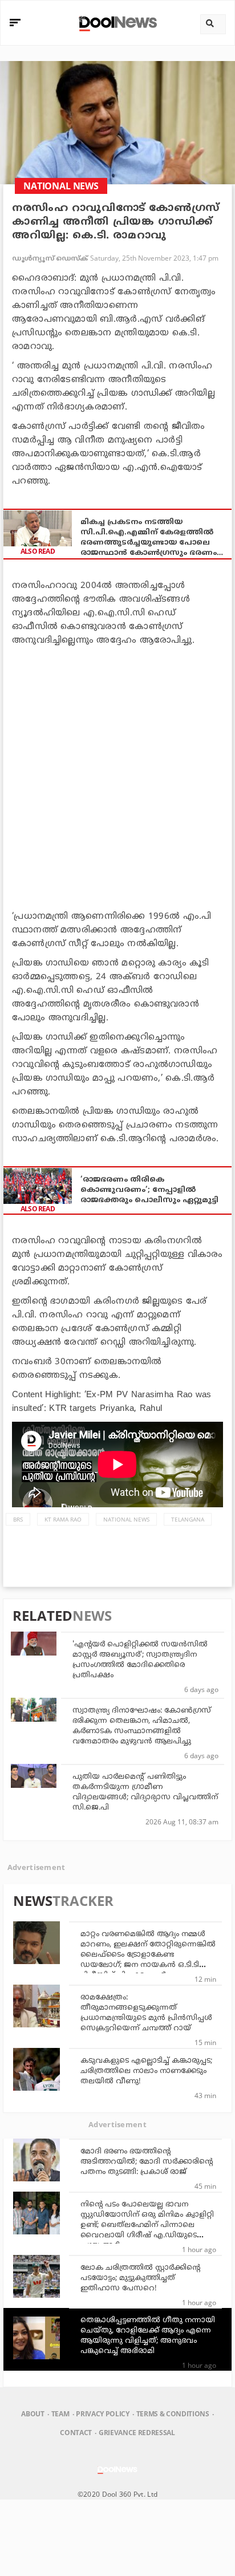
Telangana (188, 1519)
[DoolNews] (116, 23)
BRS (18, 1519)
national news (126, 1519)
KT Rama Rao (63, 1519)
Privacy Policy (102, 2414)
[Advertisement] (117, 776)
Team (60, 2414)
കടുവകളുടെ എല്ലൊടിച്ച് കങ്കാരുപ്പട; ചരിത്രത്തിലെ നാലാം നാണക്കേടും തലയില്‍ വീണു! (146, 2071)
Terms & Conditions (173, 2414)
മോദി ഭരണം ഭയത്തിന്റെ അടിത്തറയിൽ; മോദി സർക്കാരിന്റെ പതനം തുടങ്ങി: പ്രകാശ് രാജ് (147, 2162)
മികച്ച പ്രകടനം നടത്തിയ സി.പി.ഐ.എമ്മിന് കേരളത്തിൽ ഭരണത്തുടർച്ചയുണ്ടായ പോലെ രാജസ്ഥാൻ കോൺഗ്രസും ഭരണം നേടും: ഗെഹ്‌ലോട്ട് (149, 538)
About (33, 2414)
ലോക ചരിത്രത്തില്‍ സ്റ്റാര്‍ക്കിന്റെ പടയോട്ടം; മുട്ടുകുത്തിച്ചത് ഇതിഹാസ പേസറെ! (140, 2278)
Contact (76, 2433)
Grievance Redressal (137, 2433)
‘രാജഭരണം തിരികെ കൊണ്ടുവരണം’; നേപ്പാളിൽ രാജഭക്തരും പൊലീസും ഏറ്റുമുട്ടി (149, 1190)
